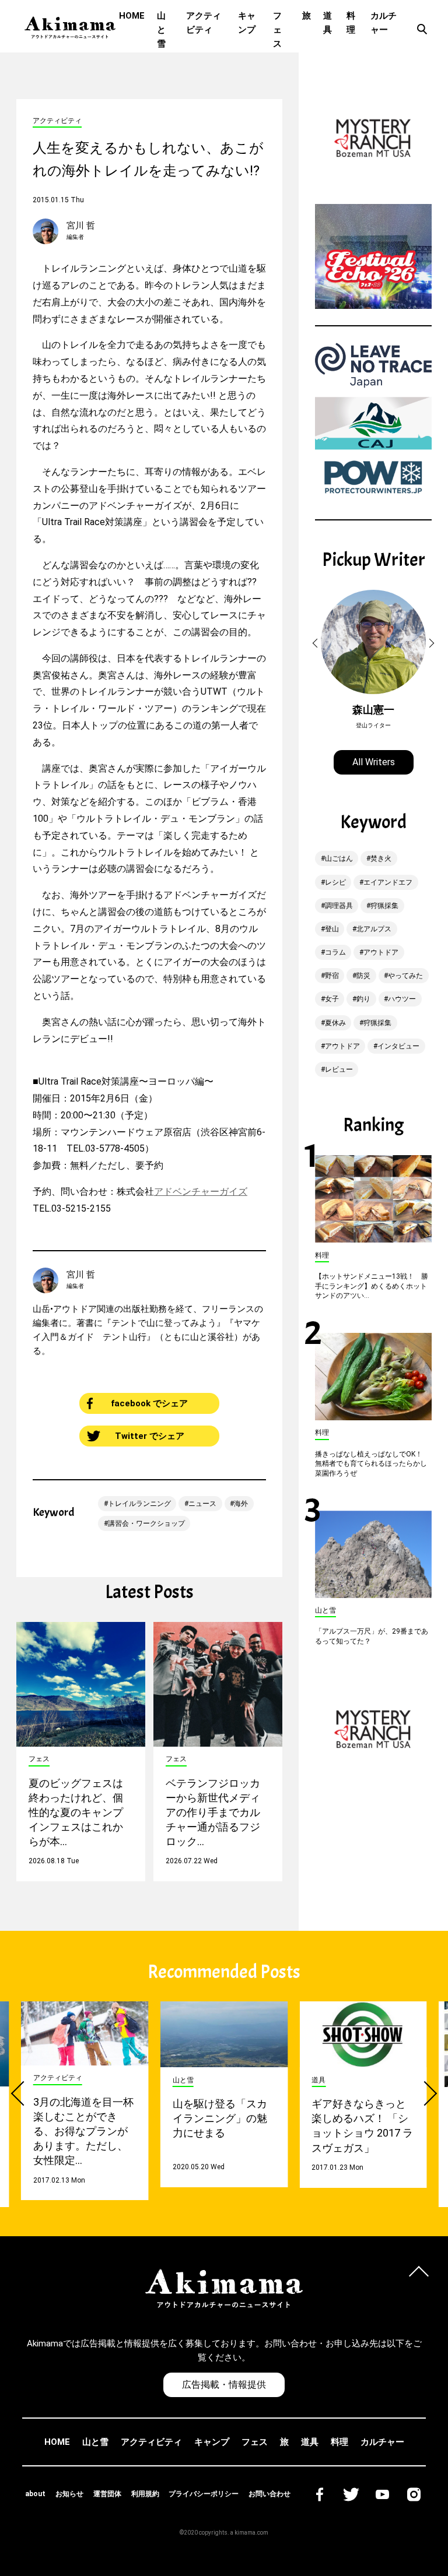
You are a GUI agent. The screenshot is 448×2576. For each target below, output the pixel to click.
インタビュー (398, 1046)
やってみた (405, 976)
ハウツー (402, 999)
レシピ (335, 882)
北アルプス (374, 929)
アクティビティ (204, 23)
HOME (132, 16)
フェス (277, 30)
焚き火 (381, 858)
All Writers (374, 762)
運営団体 (107, 2494)
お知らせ (69, 2494)
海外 (241, 1504)
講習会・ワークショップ (146, 1523)
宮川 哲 (81, 226)
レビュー (339, 1069)
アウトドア (381, 952)
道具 (328, 23)
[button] (317, 643)
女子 (332, 999)
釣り (363, 999)
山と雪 (161, 30)
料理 (351, 23)
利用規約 (145, 2494)
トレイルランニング (139, 1504)
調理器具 (339, 906)
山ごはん (339, 858)
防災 (363, 976)
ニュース (202, 1504)
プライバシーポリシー (204, 2494)
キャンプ (247, 23)
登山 (332, 929)
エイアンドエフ (388, 882)
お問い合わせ (269, 2494)
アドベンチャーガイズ (201, 1192)
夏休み (335, 1023)
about (35, 2494)
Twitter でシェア (150, 1436)
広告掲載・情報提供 (224, 2385)
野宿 (332, 976)
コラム (335, 952)
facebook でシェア (149, 1403)
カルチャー (384, 23)
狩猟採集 (384, 906)
